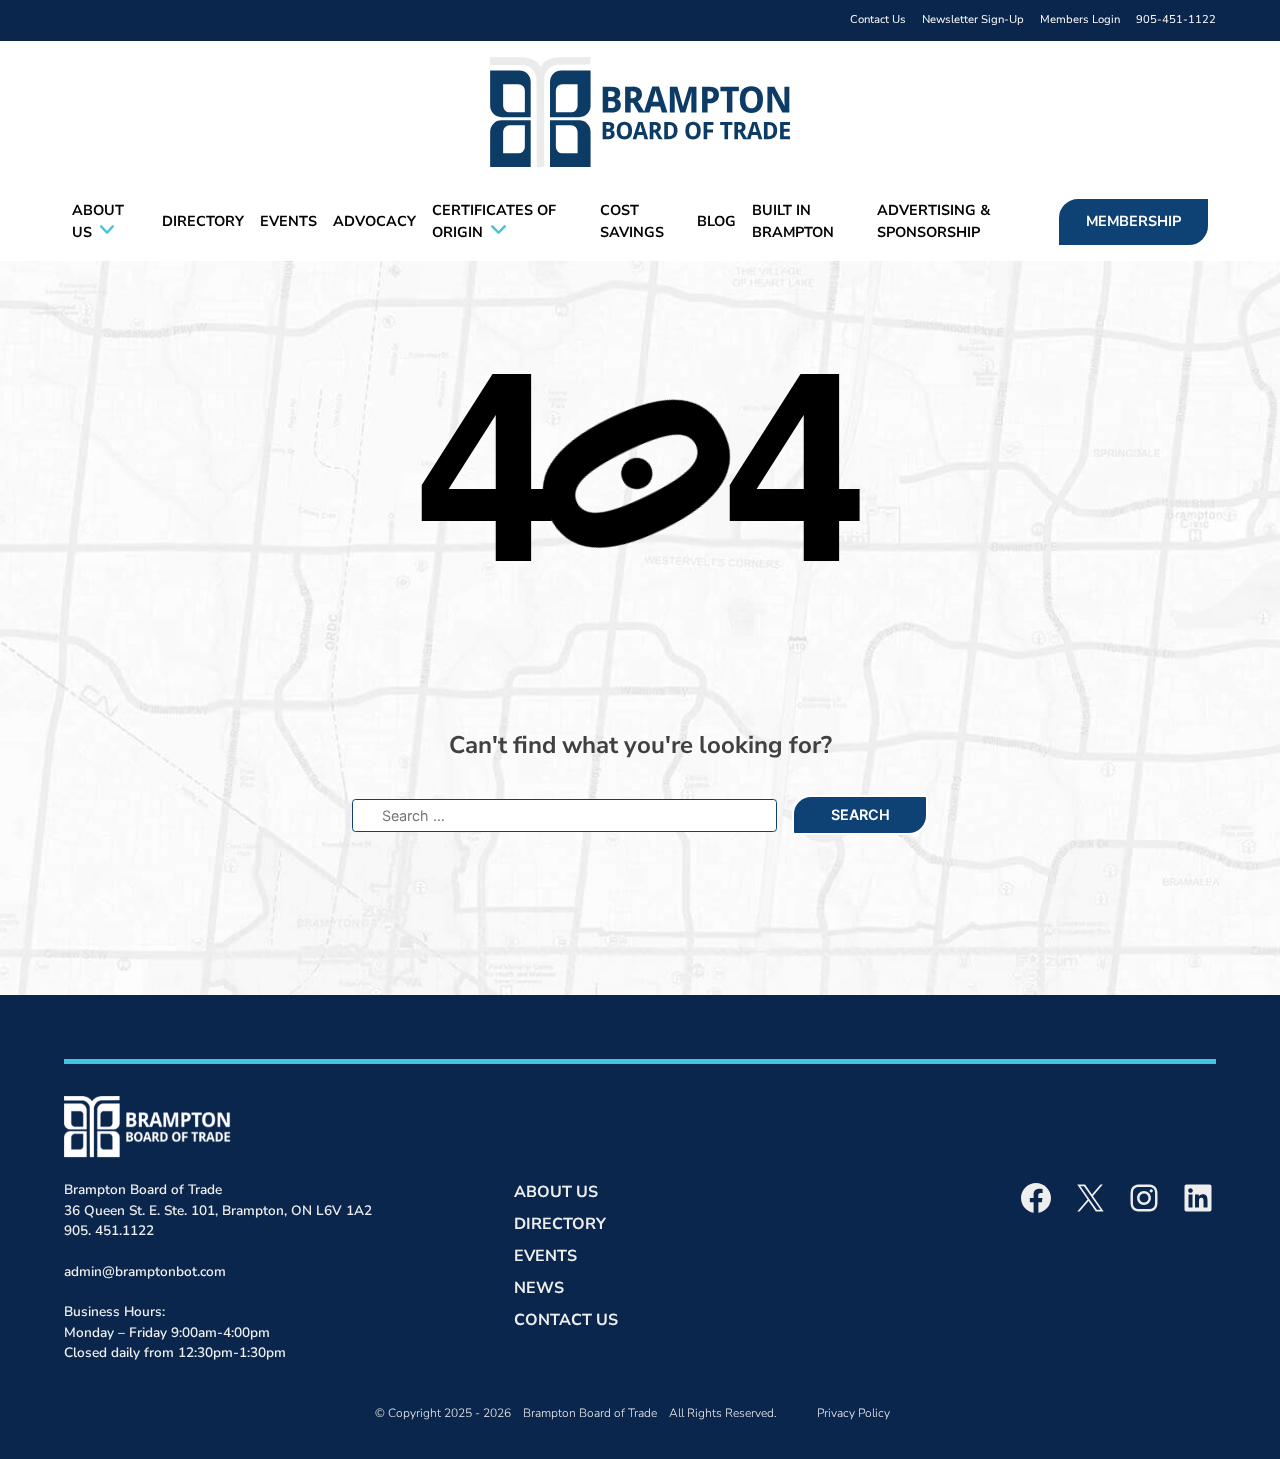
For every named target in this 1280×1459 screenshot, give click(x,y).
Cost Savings (632, 221)
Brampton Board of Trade (590, 1413)
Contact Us (878, 19)
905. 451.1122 (109, 1230)
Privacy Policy (853, 1413)
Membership (1133, 221)
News (539, 1288)
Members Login (1080, 19)
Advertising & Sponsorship (933, 221)
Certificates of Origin (494, 221)
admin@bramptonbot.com (145, 1271)
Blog (716, 221)
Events (288, 221)
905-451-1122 (1176, 19)
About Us (98, 221)
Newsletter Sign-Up (973, 19)
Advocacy (374, 221)
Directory (203, 221)
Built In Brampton (793, 221)
